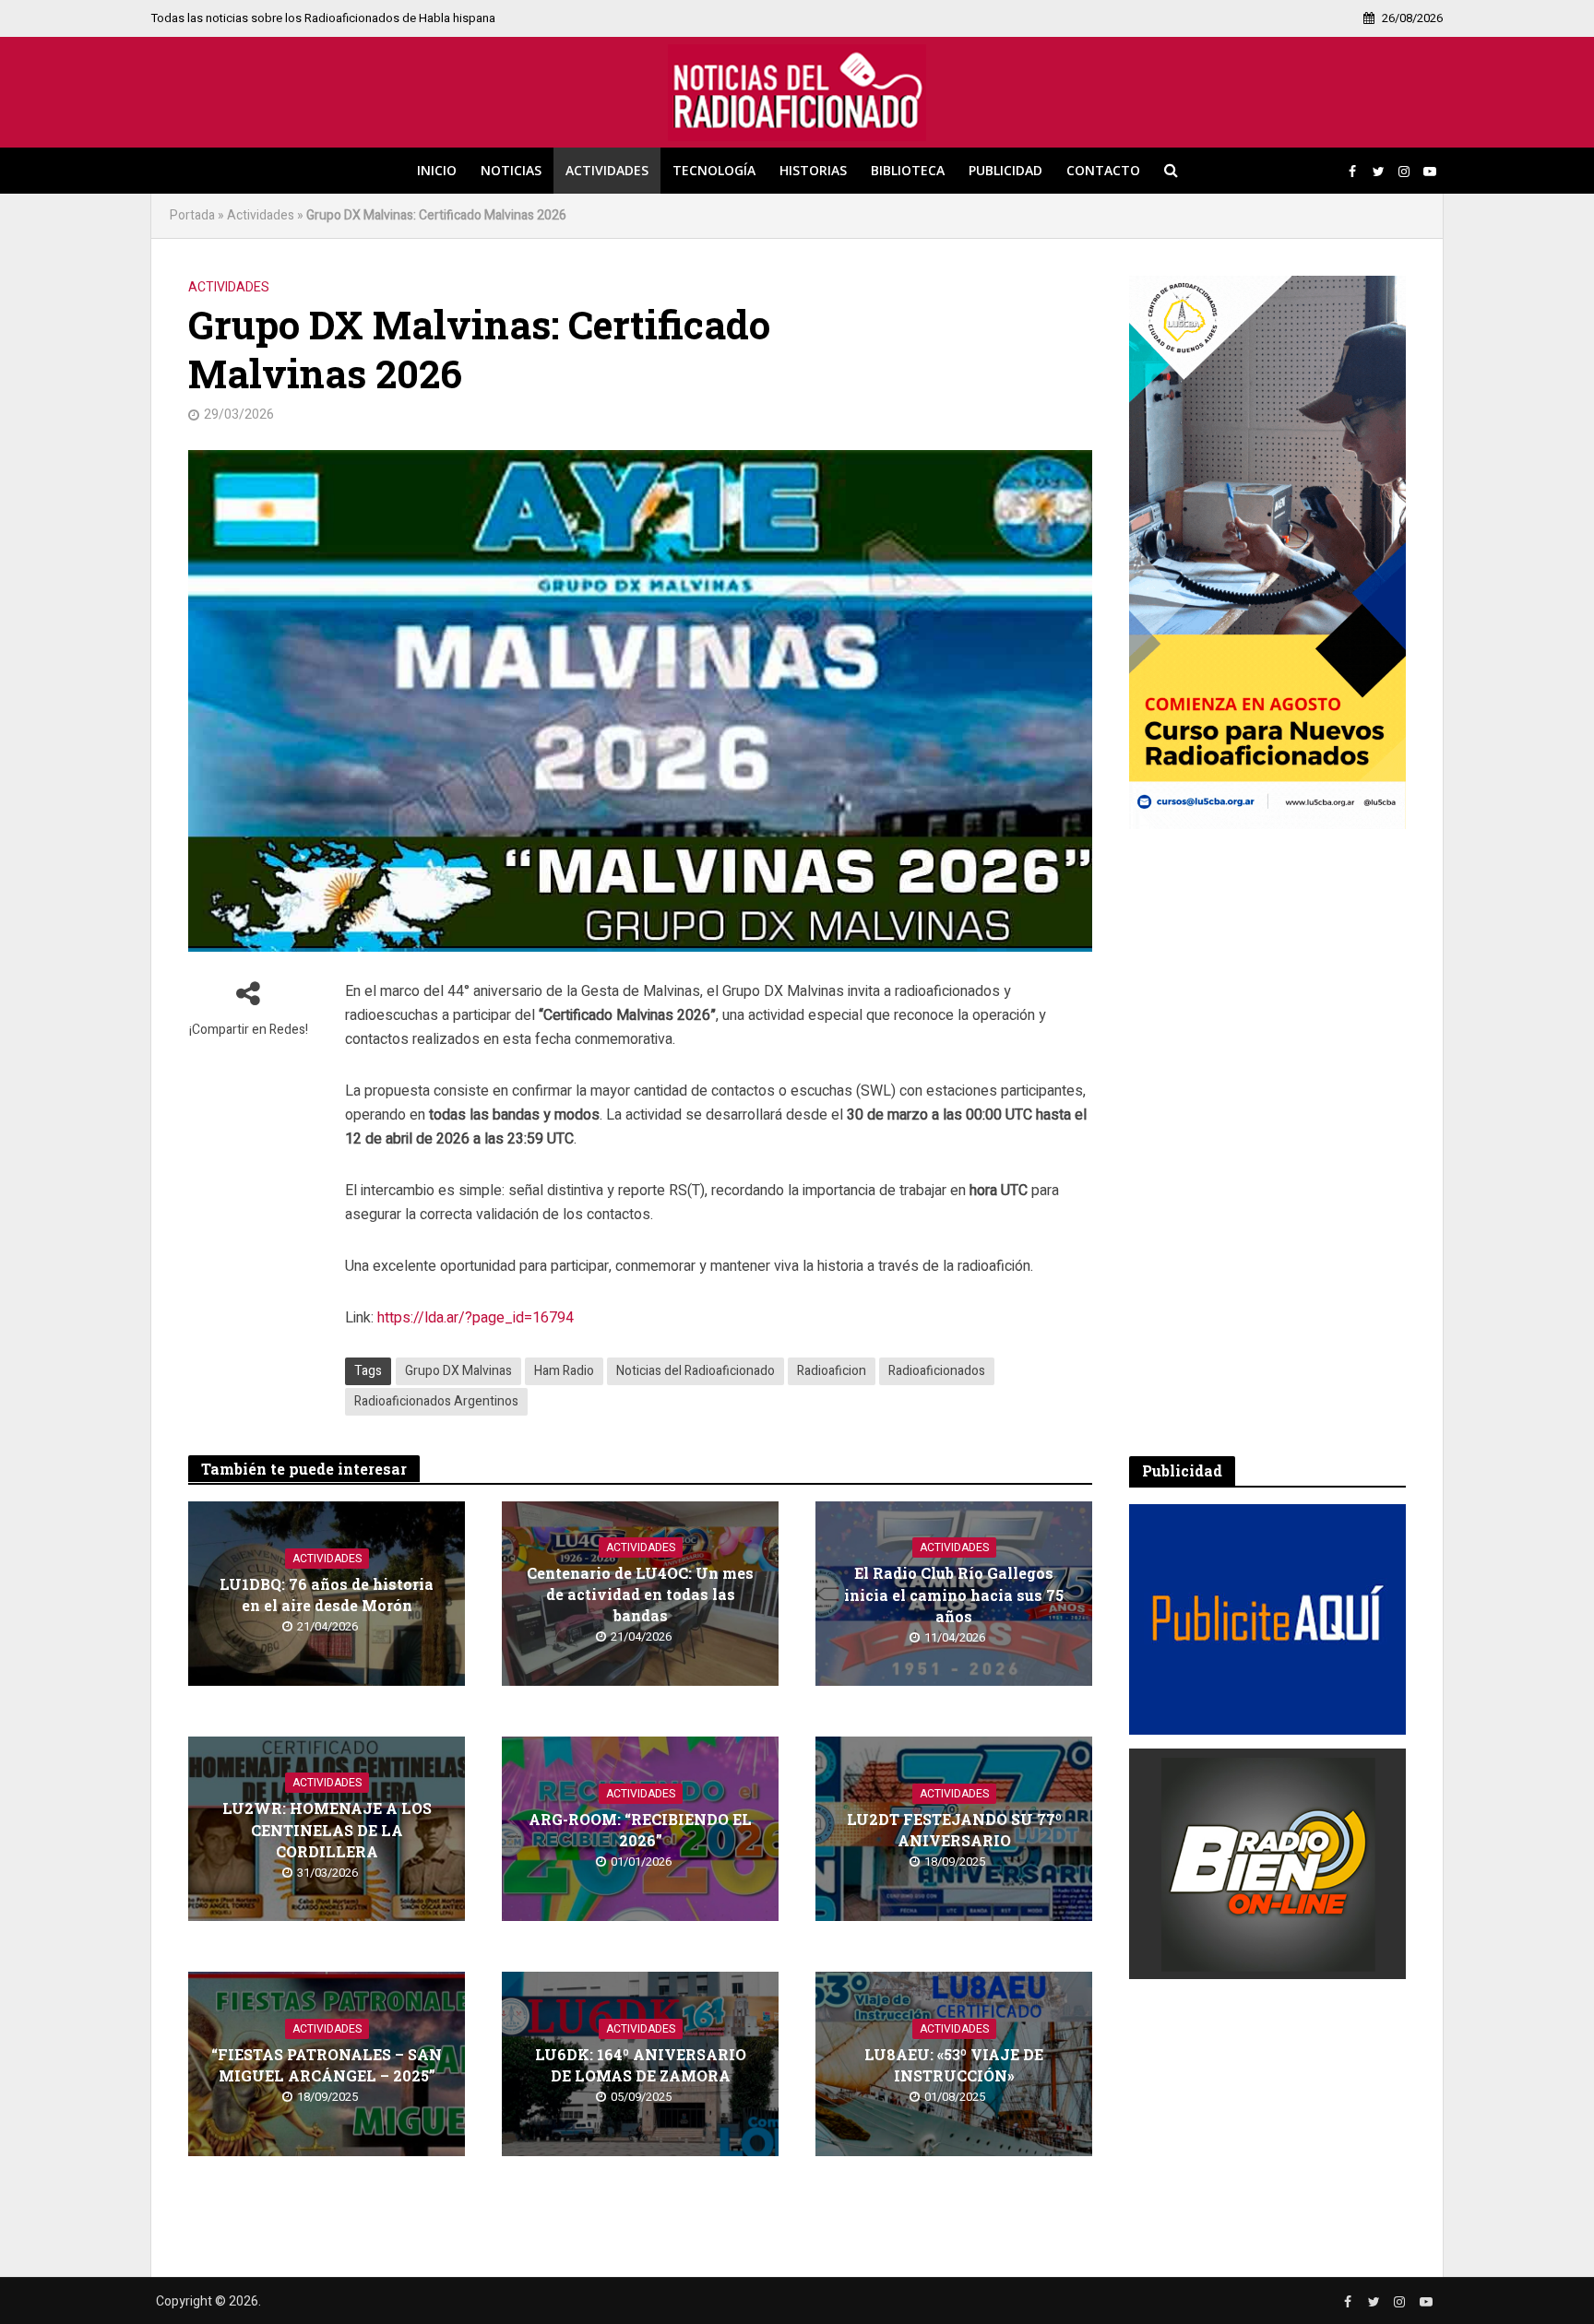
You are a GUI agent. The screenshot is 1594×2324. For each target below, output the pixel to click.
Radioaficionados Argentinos (436, 1401)
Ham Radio (564, 1371)
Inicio (437, 170)
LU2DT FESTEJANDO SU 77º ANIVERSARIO (954, 1830)
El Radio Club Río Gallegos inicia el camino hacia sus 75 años (954, 1594)
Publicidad (1005, 170)
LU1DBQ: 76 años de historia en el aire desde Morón (327, 1595)
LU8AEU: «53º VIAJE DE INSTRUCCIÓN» (954, 2065)
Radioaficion (832, 1371)
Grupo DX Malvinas (458, 1371)
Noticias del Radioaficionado (696, 1371)
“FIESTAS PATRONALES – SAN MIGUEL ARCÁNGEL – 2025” (327, 2065)
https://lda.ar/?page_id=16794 (476, 1318)
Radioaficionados (937, 1371)
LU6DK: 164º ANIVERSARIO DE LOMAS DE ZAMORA (641, 2065)
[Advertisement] (1267, 1143)
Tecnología (714, 170)
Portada (192, 215)
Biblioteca (908, 170)
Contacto (1103, 170)
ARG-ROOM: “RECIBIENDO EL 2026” (640, 1830)
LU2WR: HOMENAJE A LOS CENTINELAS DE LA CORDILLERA (327, 1829)
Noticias (511, 170)
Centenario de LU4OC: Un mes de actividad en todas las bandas (640, 1594)
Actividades (607, 170)
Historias (813, 170)
